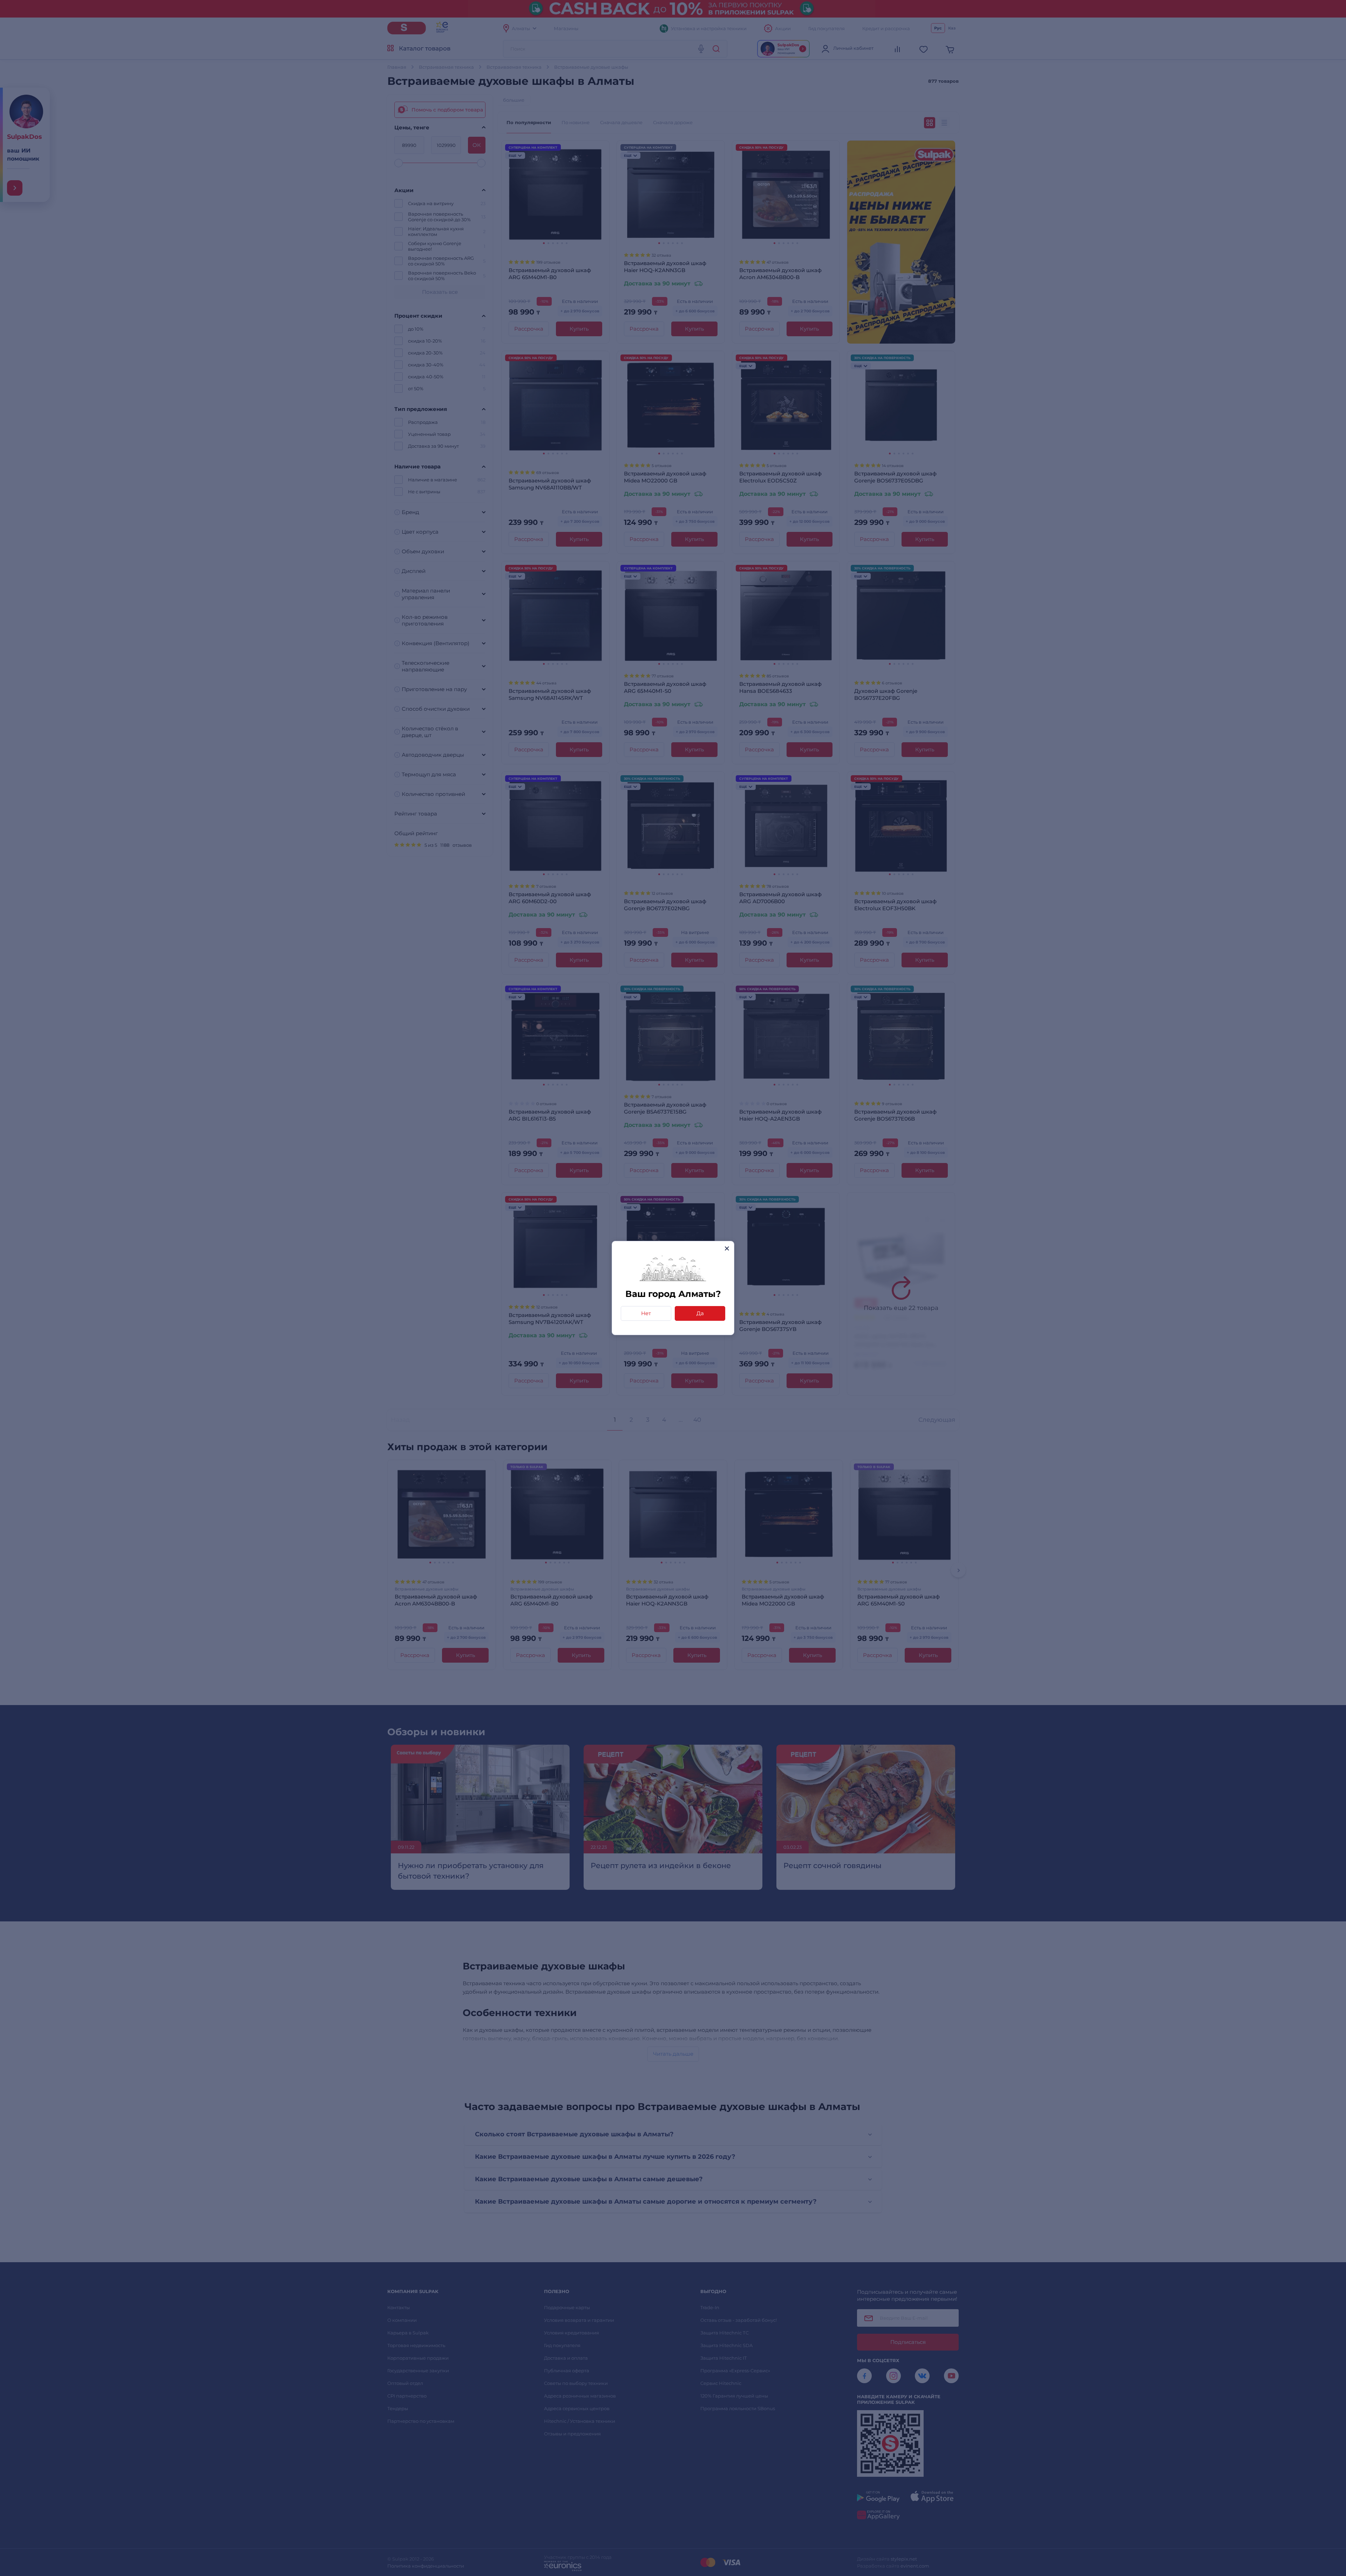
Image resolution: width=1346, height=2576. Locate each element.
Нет (646, 1313)
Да (700, 1313)
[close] (727, 1248)
